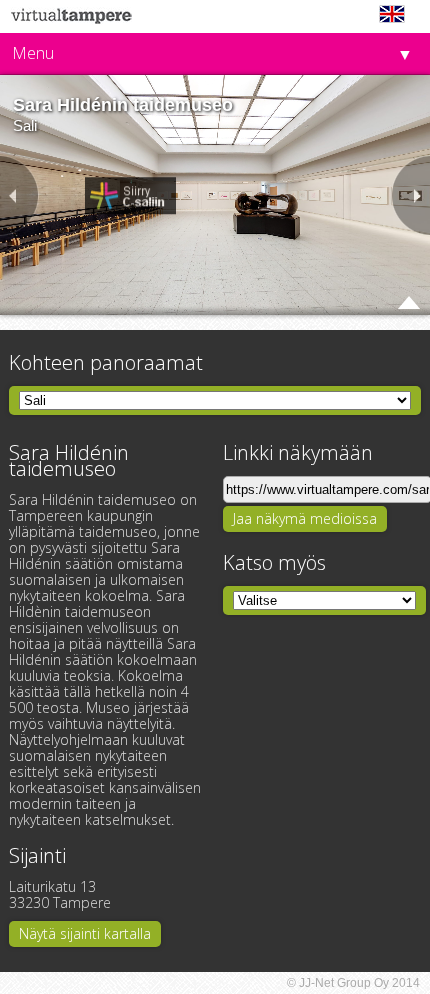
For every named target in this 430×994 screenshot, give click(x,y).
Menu (33, 53)
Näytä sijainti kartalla (85, 933)
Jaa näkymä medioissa (305, 518)
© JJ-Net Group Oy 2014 (353, 983)
